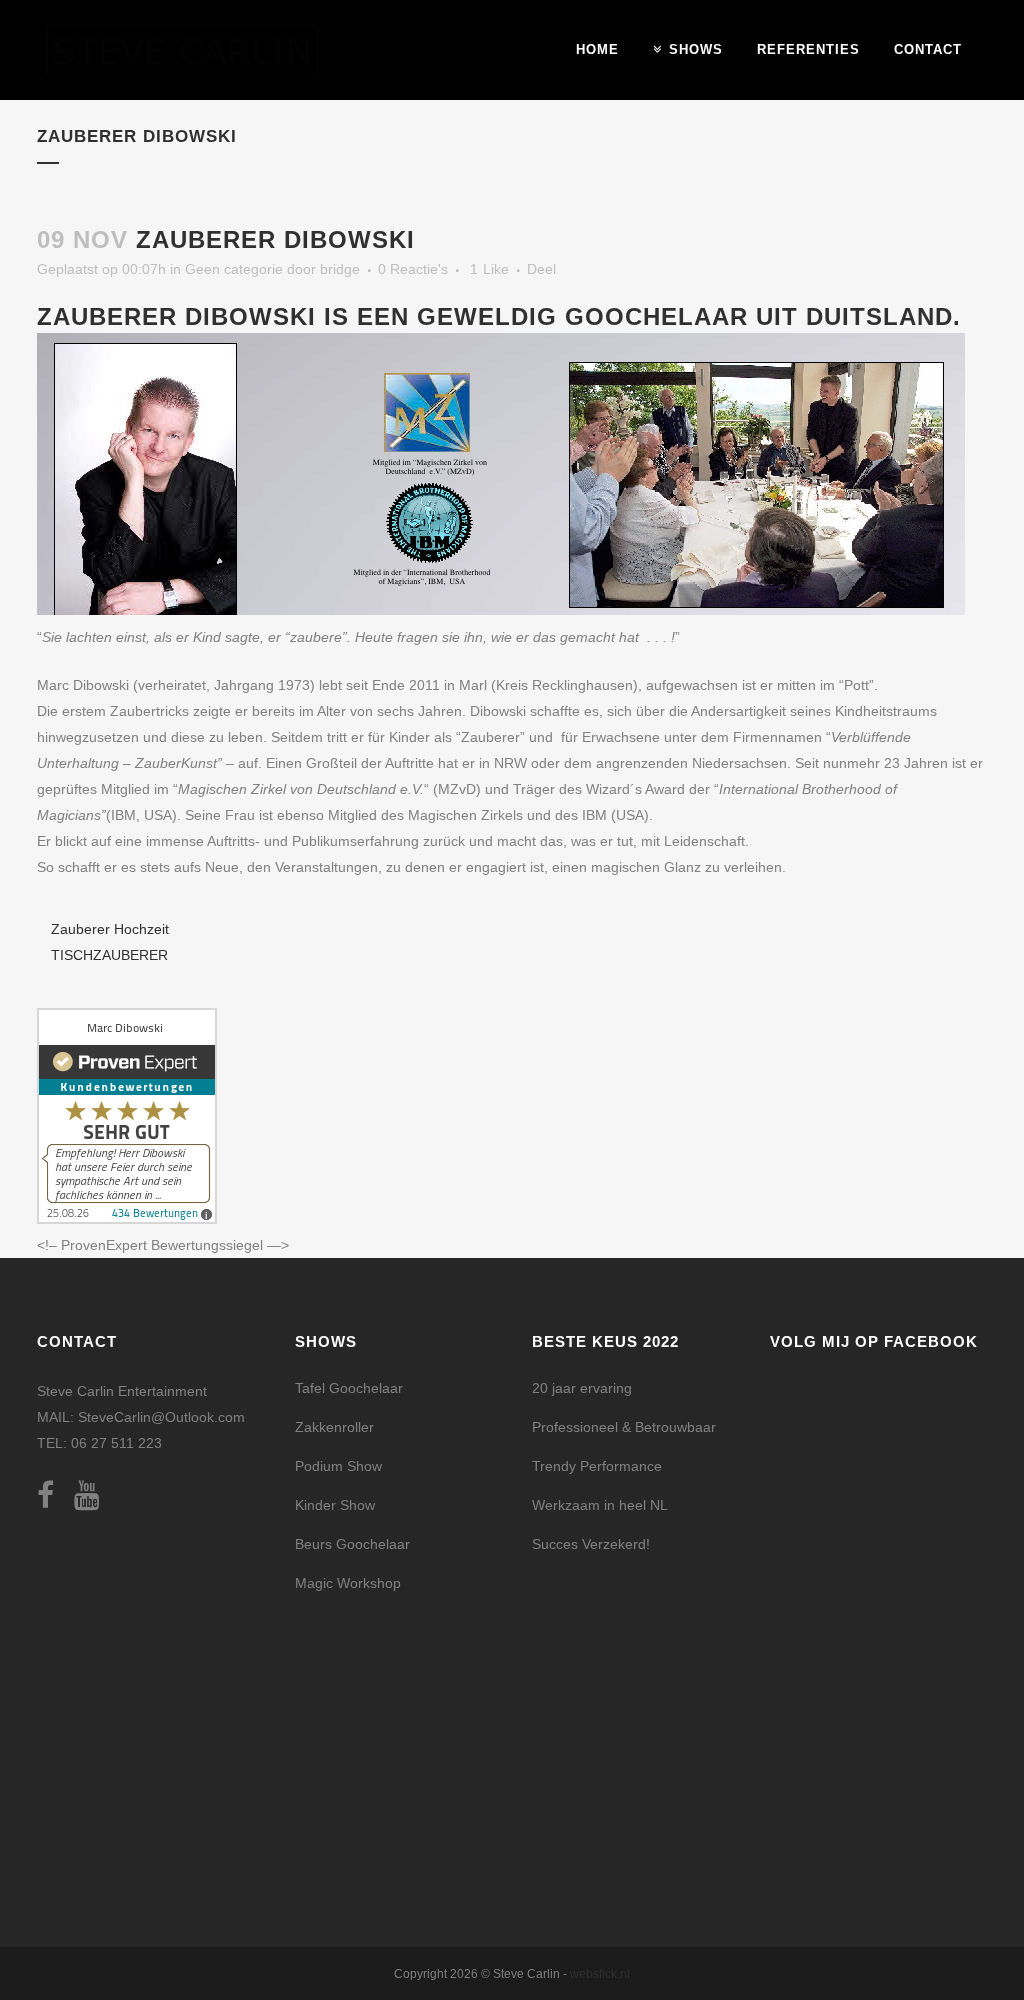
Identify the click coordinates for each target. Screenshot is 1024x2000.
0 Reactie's (413, 269)
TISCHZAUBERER (109, 955)
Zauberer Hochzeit (110, 929)
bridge (340, 269)
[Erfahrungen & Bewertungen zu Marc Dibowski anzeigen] (127, 1219)
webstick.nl (600, 1974)
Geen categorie (234, 269)
